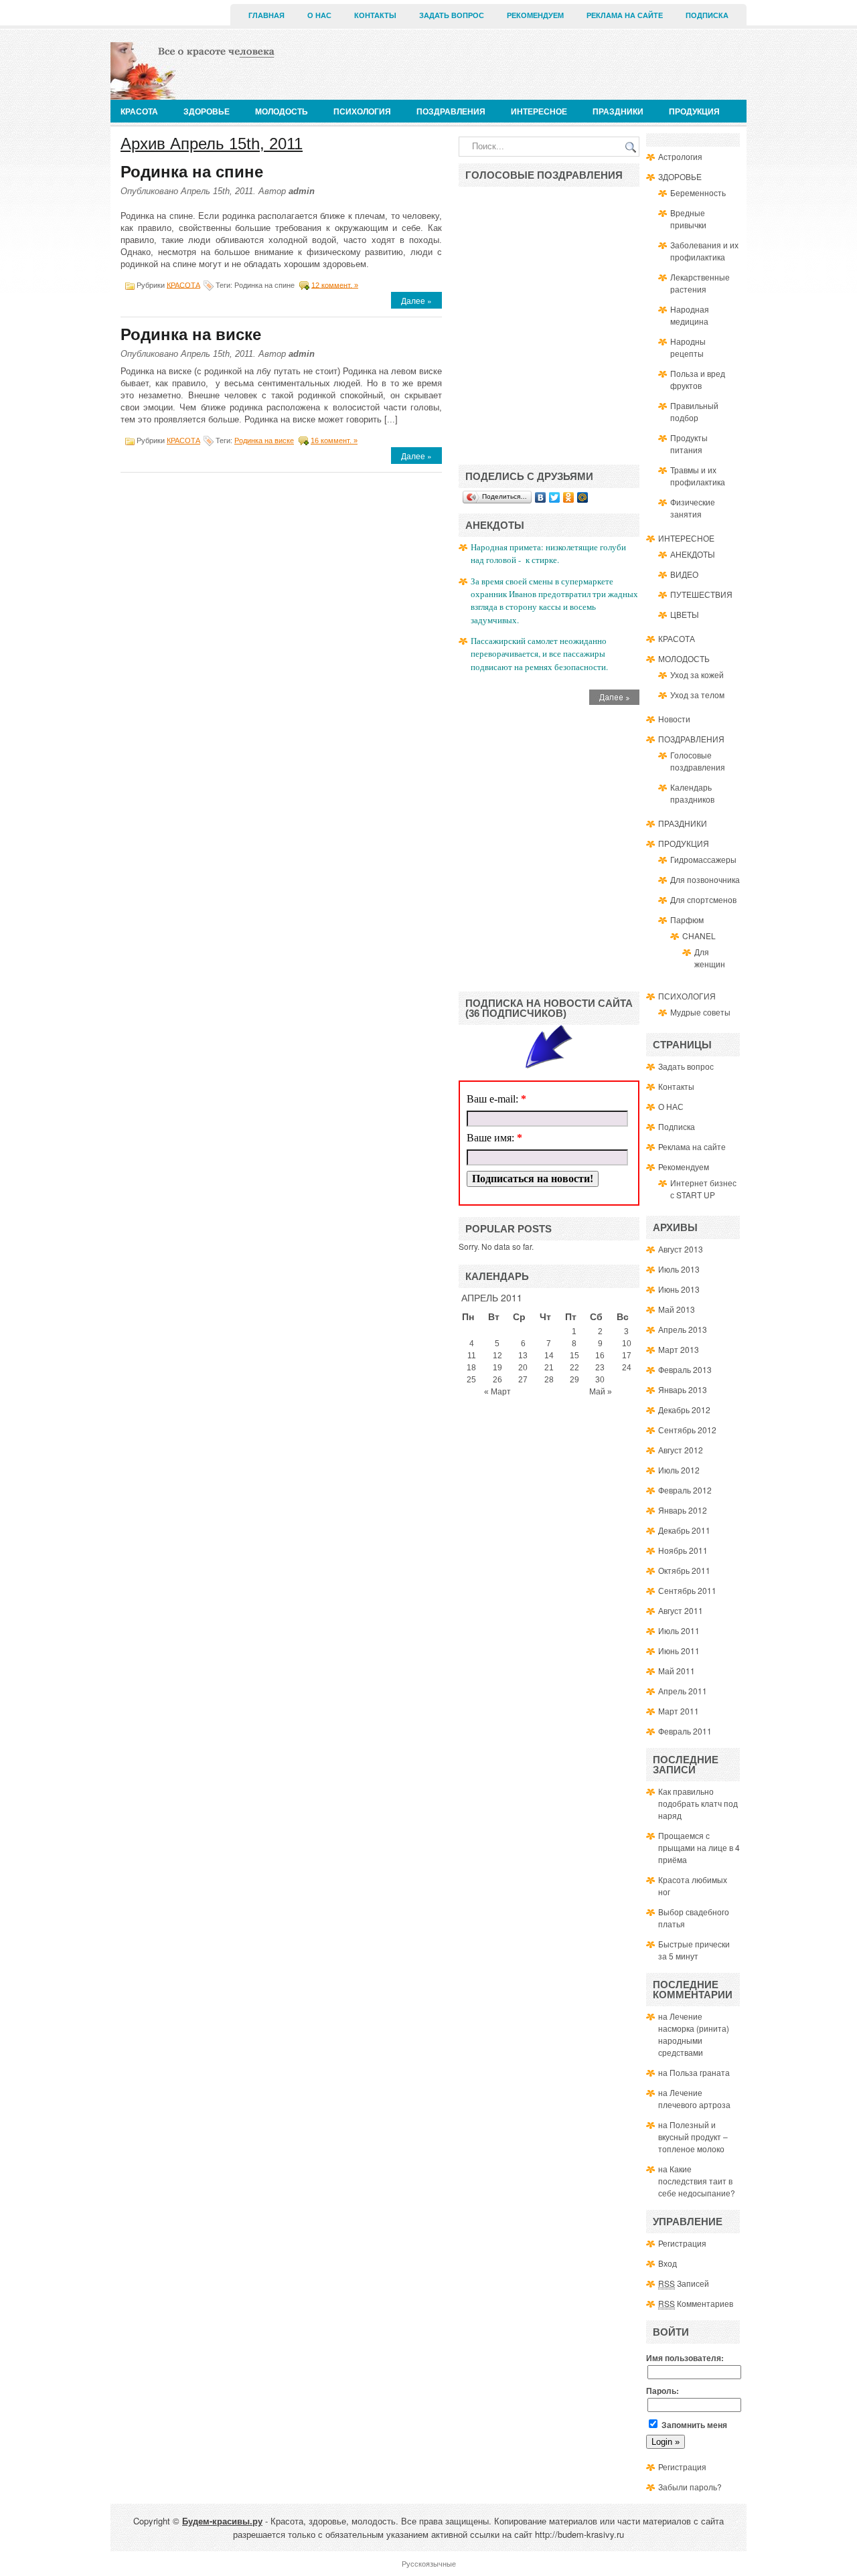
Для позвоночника (705, 879)
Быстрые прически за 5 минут (694, 1950)
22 (574, 1368)
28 (549, 1380)
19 (497, 1368)
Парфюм (687, 919)
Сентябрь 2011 (687, 1590)
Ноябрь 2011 (683, 1550)
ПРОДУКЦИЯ (694, 111)
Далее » (416, 300)
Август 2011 (681, 1610)
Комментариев (696, 2303)
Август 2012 (681, 1450)
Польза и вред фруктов (698, 379)
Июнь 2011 (679, 1651)
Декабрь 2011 (684, 1530)
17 (627, 1356)
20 (523, 1368)
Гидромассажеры (703, 859)
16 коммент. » (334, 440)
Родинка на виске (191, 334)
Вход (668, 2263)
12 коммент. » (335, 285)
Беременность (698, 192)
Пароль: (663, 2391)
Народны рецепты (688, 347)
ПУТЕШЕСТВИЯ (701, 594)
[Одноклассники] (569, 497)
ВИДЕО (684, 574)
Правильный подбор (694, 411)
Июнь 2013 (679, 1289)
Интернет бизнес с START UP (703, 1189)
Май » (601, 1392)
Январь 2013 (683, 1389)
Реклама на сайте (625, 15)
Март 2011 (679, 1711)
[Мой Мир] (583, 497)
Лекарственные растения (700, 283)
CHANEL (699, 936)
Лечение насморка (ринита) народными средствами (694, 2034)
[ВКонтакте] (541, 497)
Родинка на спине (192, 172)
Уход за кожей (697, 674)
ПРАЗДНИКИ (618, 111)
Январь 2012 (683, 1510)
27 (523, 1380)
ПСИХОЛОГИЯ (362, 111)
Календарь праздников (692, 793)
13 (523, 1356)
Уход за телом (697, 695)
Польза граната (700, 2072)
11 (472, 1356)
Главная (266, 15)
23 (600, 1368)
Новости (674, 719)
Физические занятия (693, 508)
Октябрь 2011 (684, 1570)
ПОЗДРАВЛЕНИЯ (451, 111)
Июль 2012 (679, 1470)
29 (574, 1380)
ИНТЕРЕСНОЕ (539, 111)
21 (549, 1368)
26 (497, 1380)
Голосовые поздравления (698, 761)
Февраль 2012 (685, 1490)
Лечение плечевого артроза (694, 2098)
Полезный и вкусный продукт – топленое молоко (693, 2137)
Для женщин (710, 958)
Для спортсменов (703, 899)
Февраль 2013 (685, 1369)
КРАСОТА (139, 111)
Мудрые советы (700, 1012)
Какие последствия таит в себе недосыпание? (697, 2181)
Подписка (707, 15)
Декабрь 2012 (684, 1410)
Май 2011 (677, 1671)
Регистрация (682, 2243)
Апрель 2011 (683, 1691)
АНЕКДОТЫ (693, 554)
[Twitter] (555, 497)
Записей (684, 2283)
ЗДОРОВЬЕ (207, 111)
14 (549, 1356)
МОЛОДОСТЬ (282, 111)
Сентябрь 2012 (687, 1430)
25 (471, 1380)
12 (497, 1356)
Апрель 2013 (683, 1329)
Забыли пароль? (690, 2487)
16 (600, 1356)
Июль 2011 (679, 1630)
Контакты (375, 15)
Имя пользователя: (685, 2358)
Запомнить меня (693, 2425)
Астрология (680, 156)
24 (627, 1368)
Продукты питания (689, 444)
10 (627, 1344)
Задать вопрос (452, 15)
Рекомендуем (535, 15)
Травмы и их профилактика (698, 476)
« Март (497, 1392)
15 (574, 1356)
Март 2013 (679, 1349)
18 (471, 1368)
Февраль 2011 (685, 1731)
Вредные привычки (688, 219)
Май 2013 (677, 1309)
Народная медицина (690, 315)
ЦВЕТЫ (685, 614)
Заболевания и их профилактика (704, 251)
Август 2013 (681, 1249)
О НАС (319, 15)
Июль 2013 (679, 1269)
